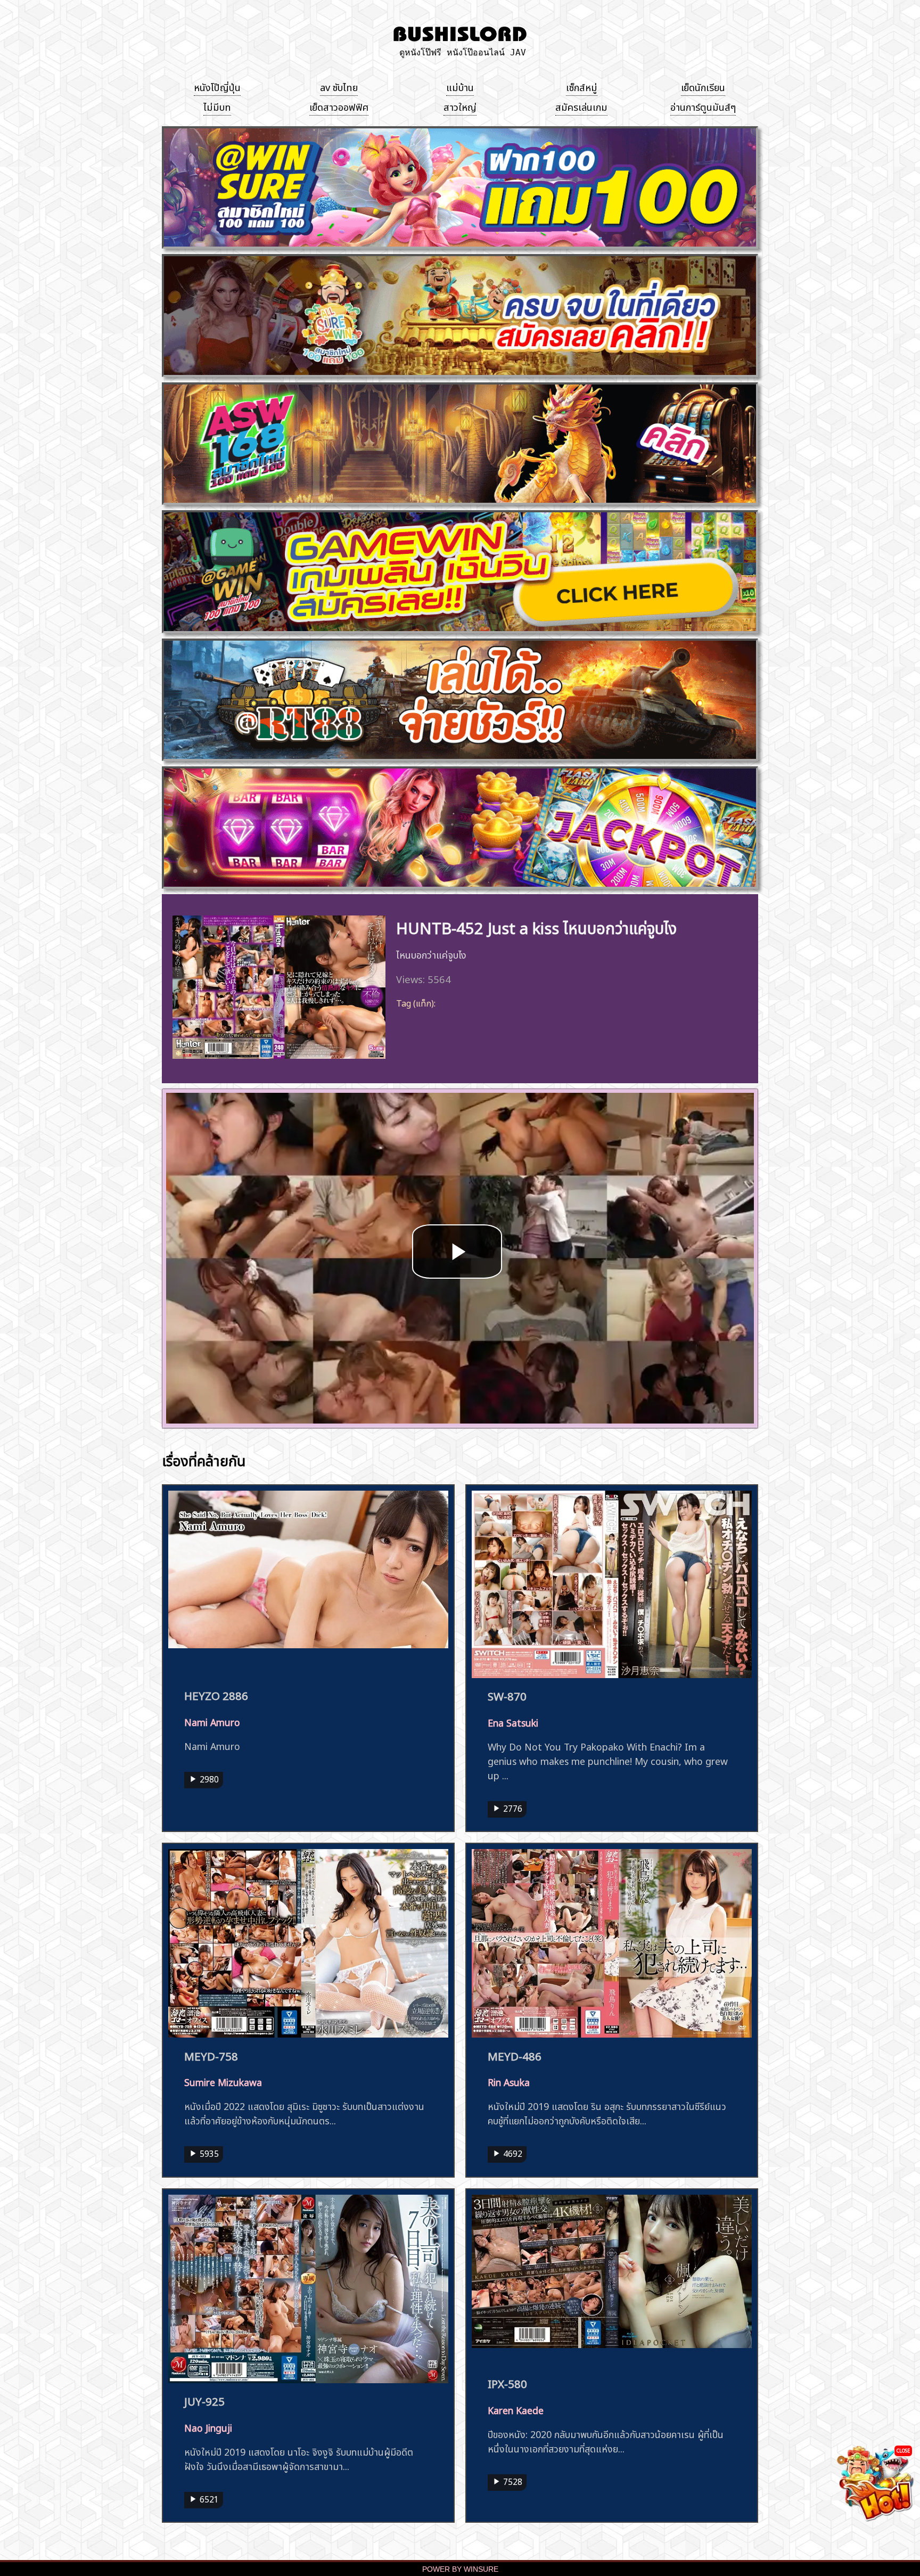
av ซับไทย (339, 86)
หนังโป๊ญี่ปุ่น (217, 86)
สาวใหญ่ (460, 106)
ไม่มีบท (217, 106)
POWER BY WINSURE (460, 2569)
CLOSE (903, 2450)
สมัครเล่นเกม (581, 106)
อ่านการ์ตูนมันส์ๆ (703, 106)
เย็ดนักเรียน (703, 86)
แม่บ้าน (460, 86)
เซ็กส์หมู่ (582, 86)
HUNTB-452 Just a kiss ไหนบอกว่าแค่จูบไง (536, 926)
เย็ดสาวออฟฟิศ (339, 106)
